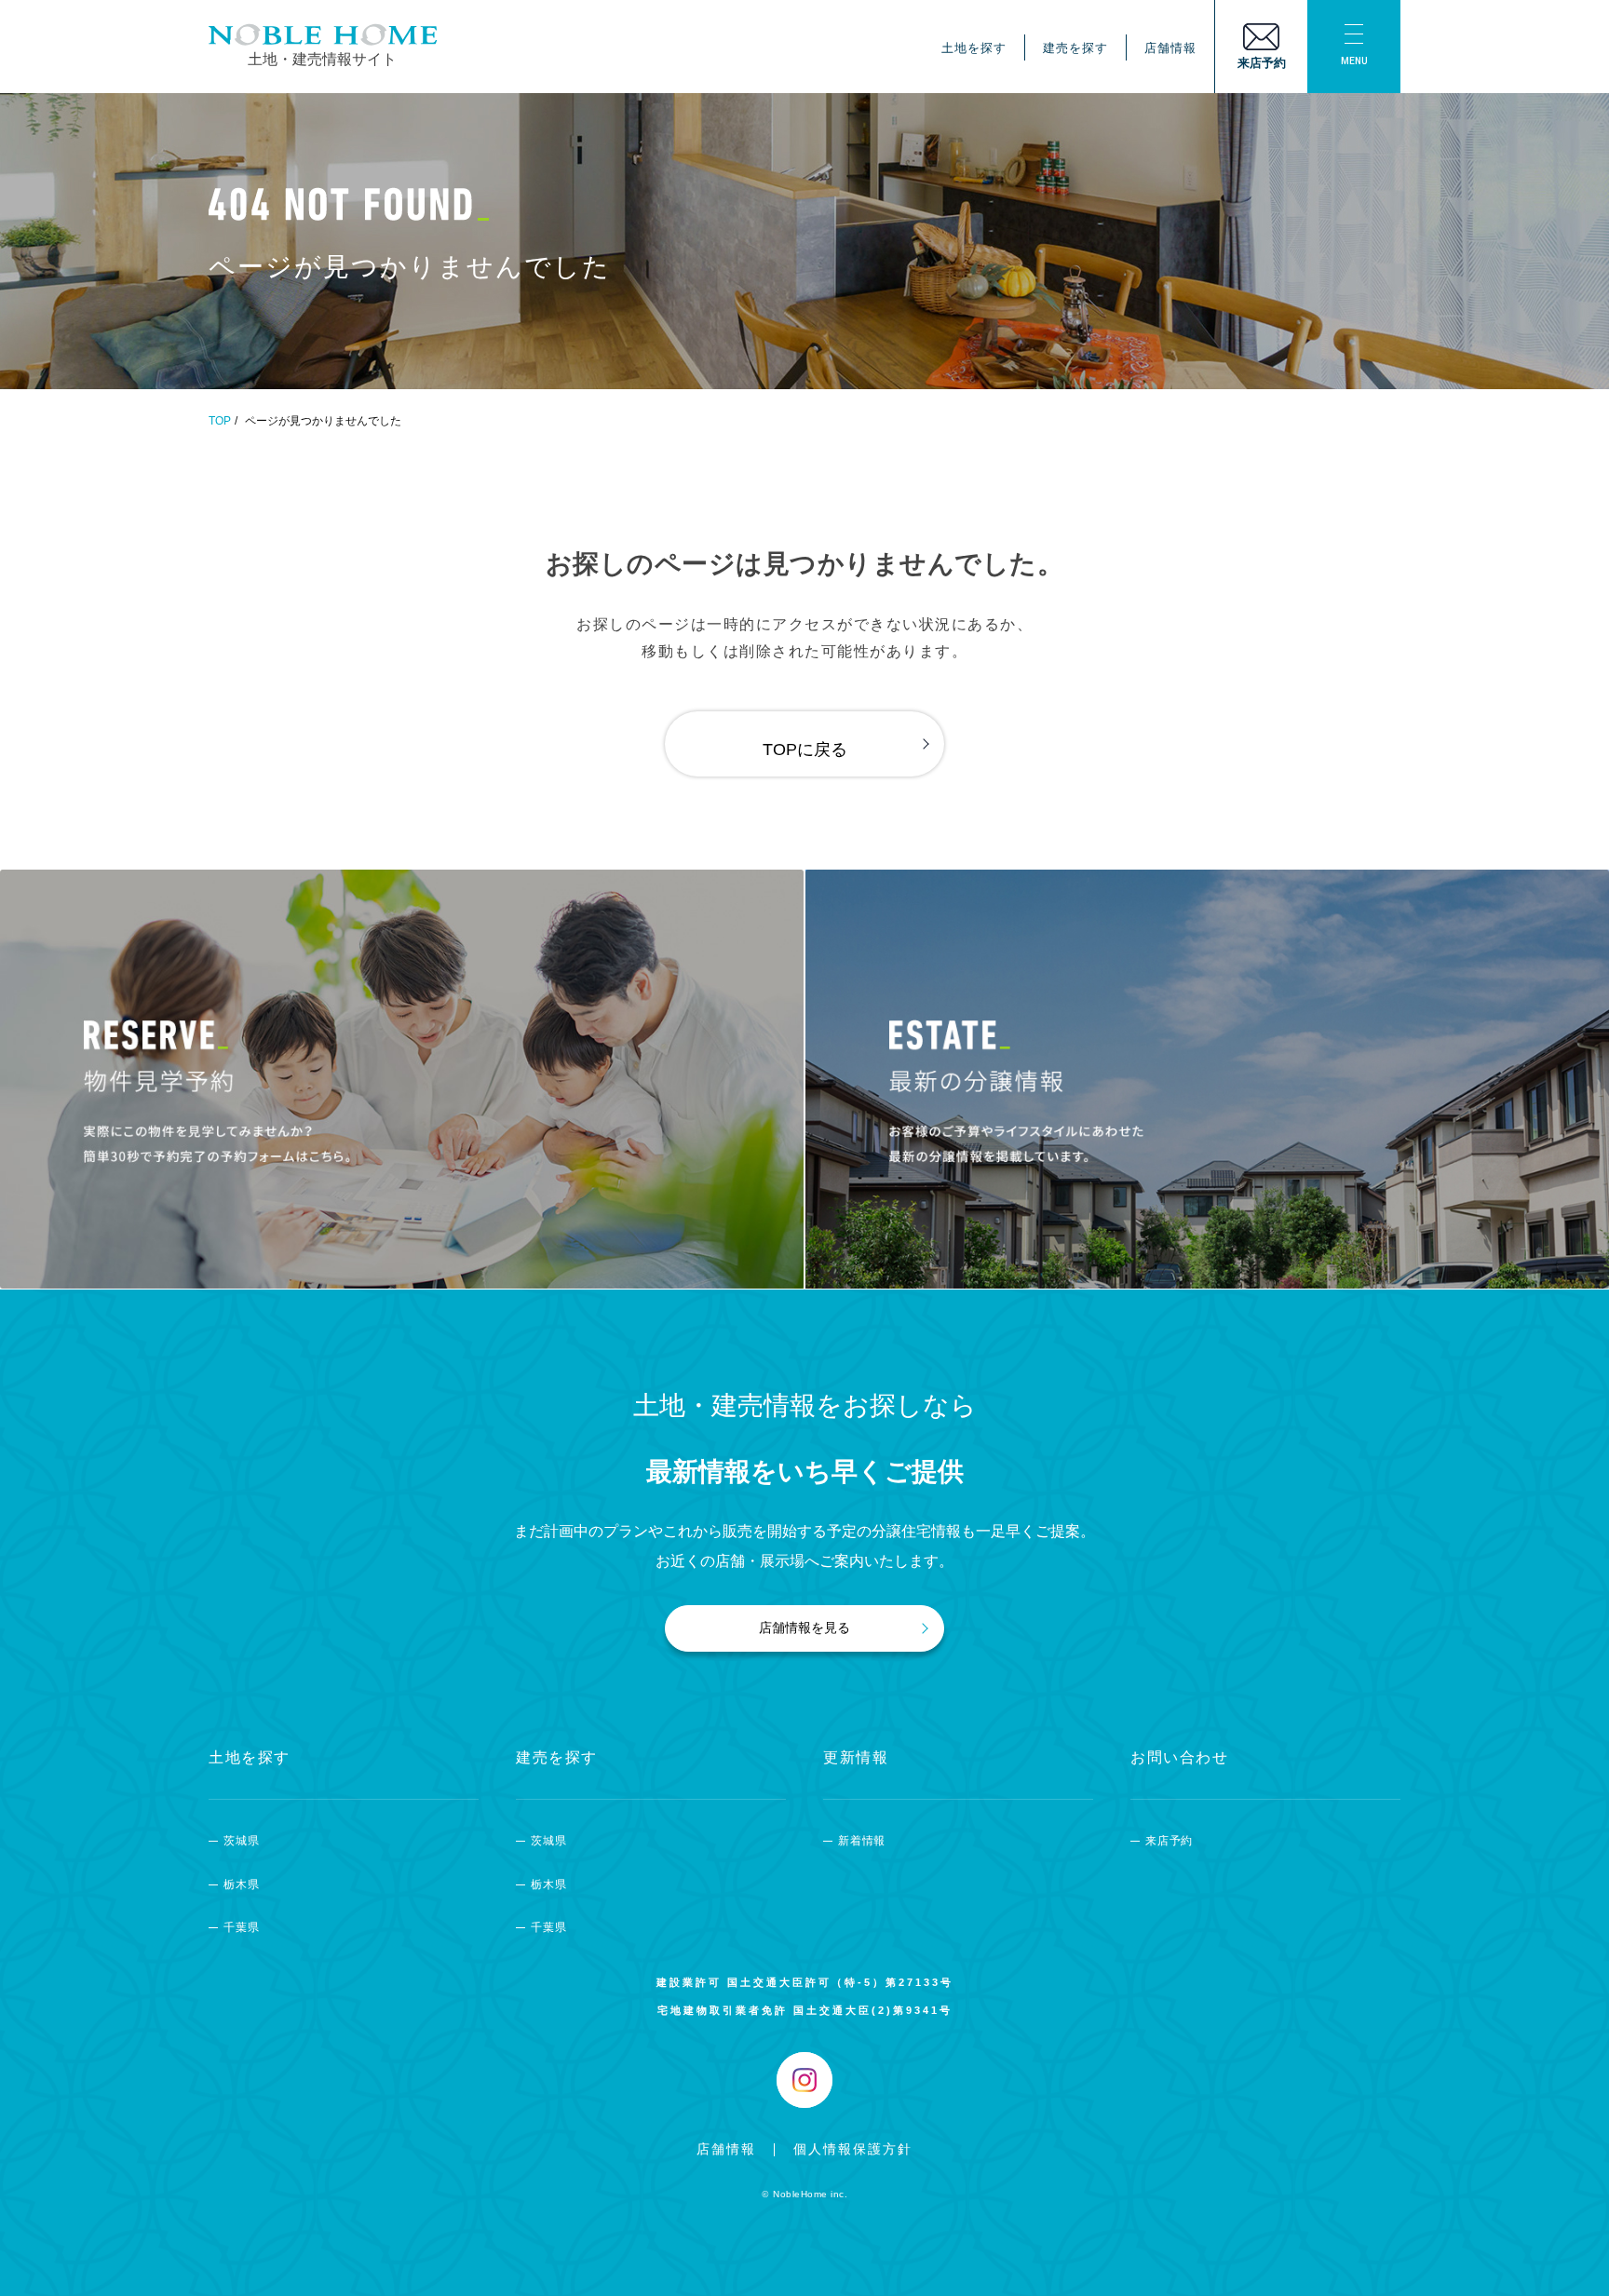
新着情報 (862, 1841)
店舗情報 (1170, 48)
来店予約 (1169, 1841)
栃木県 (241, 1884)
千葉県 (241, 1927)
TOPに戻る (805, 750)
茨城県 (241, 1841)
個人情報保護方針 (853, 2149)
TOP (220, 421)
